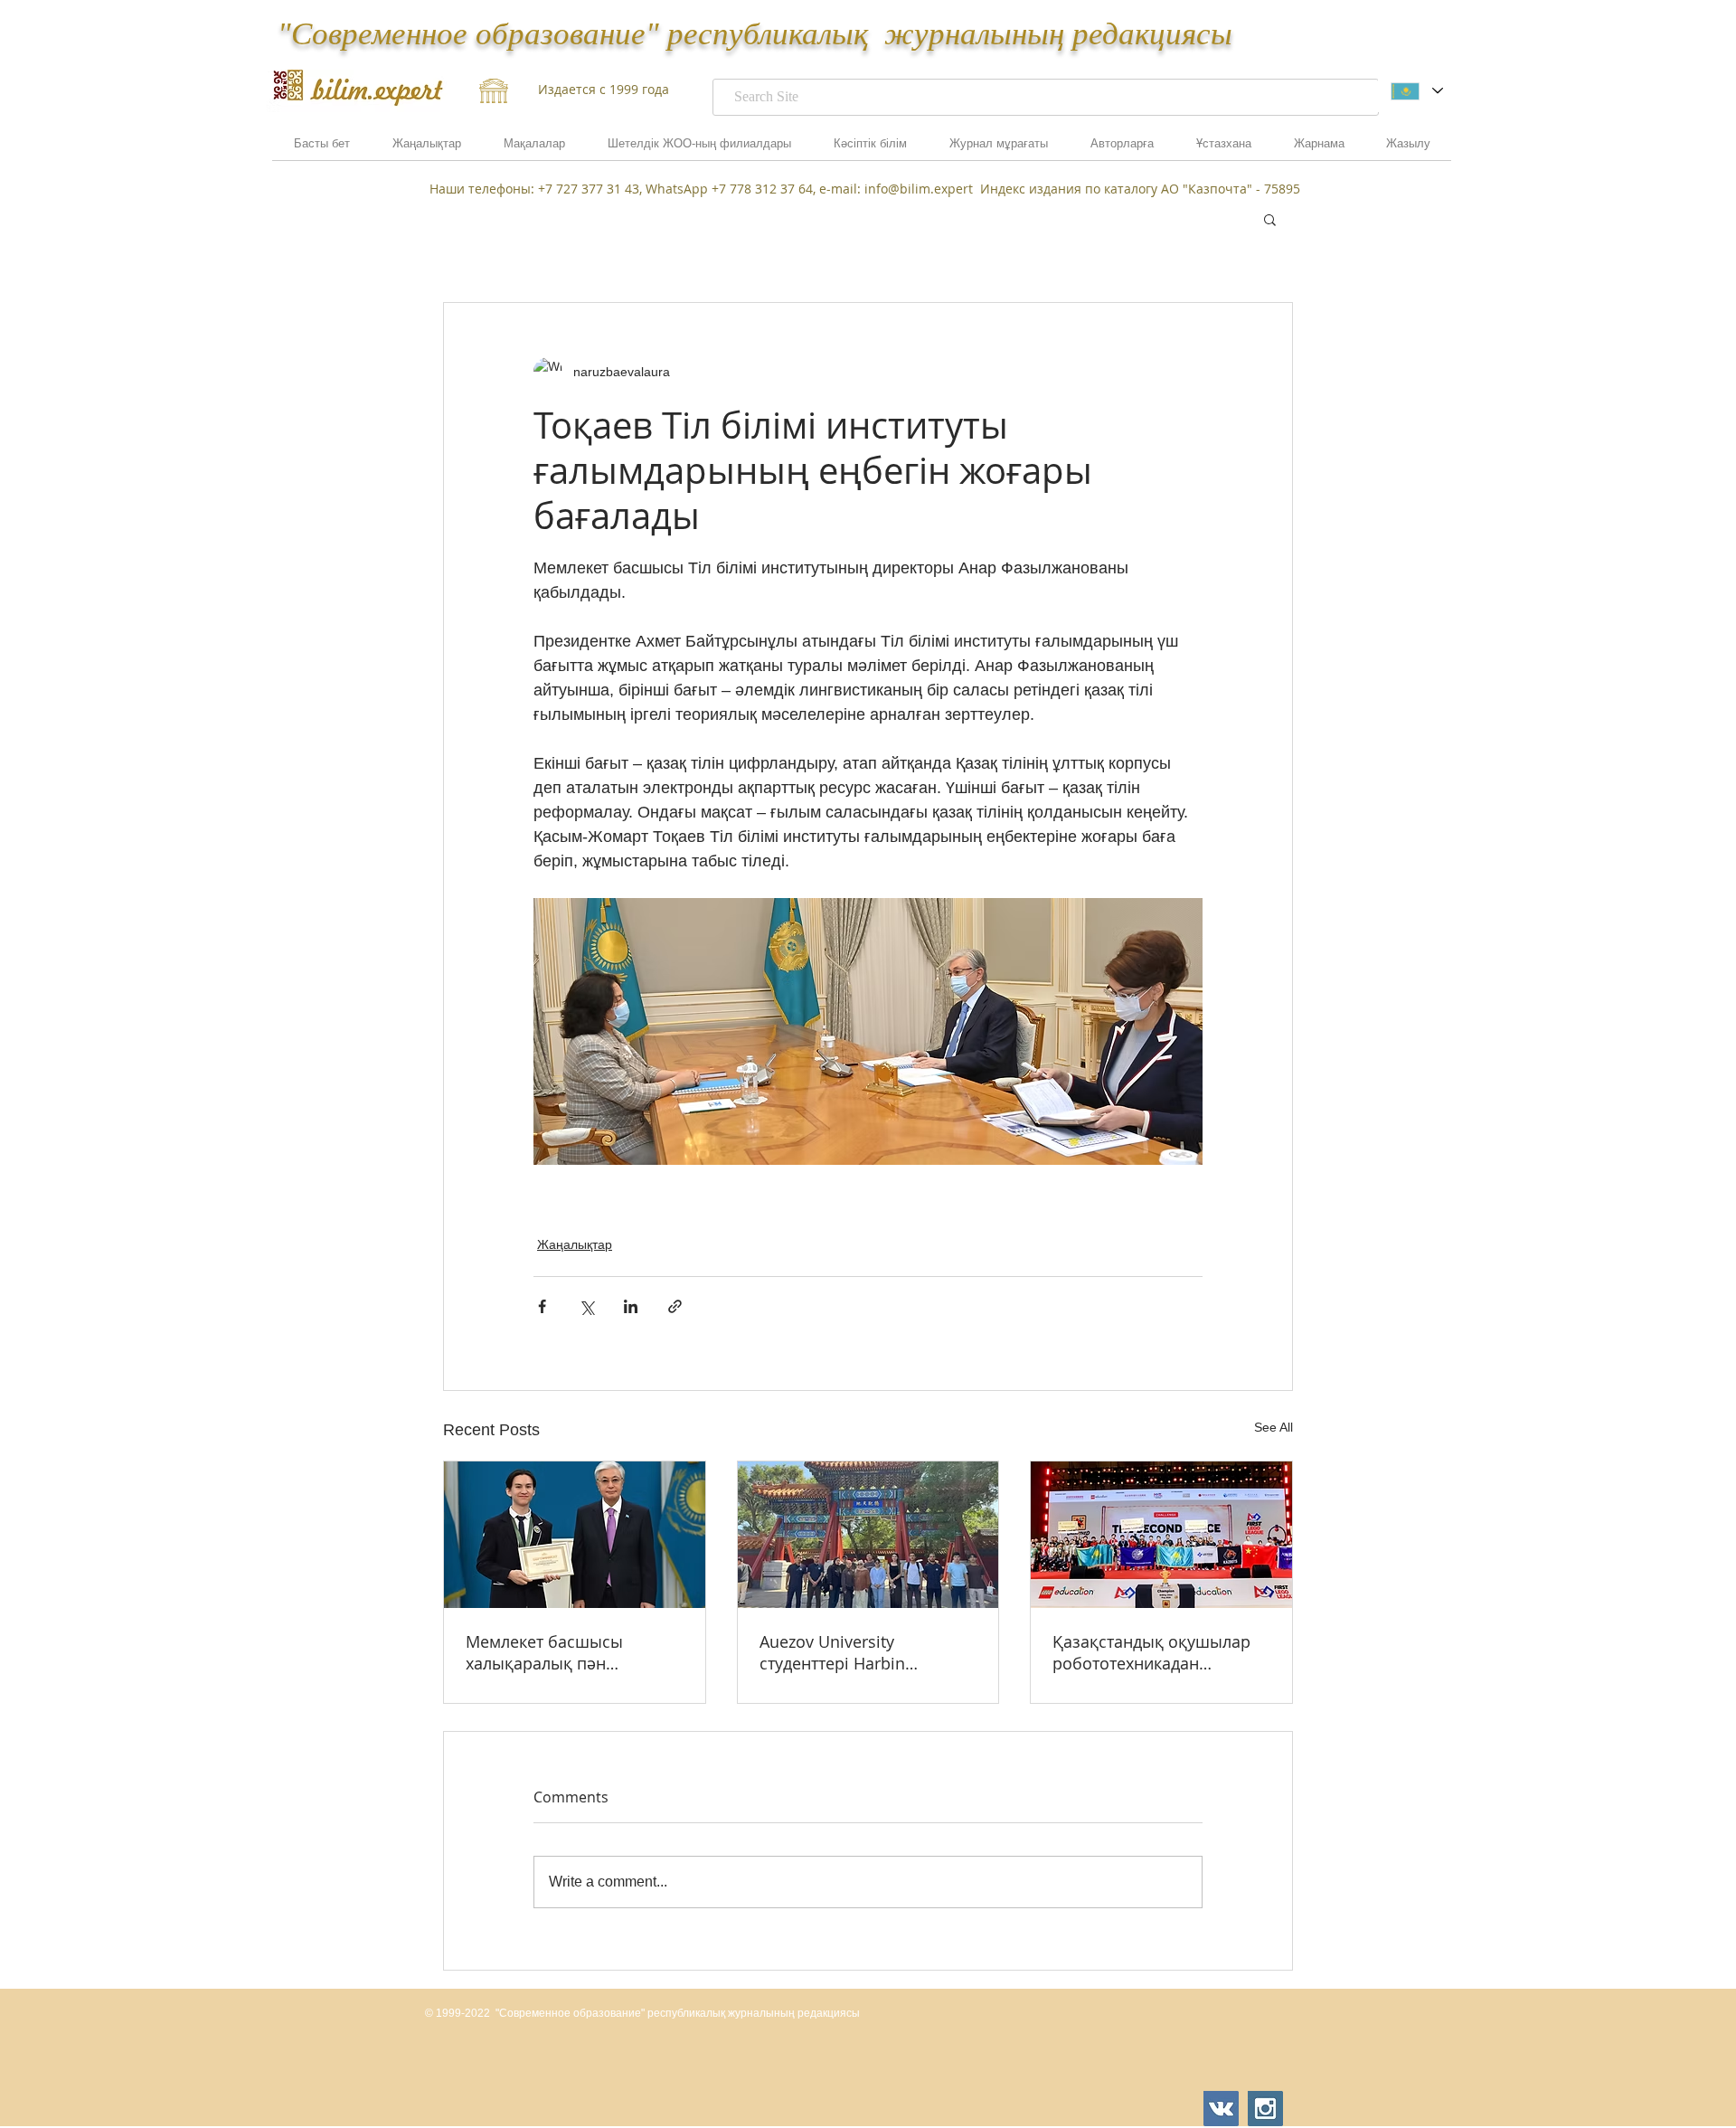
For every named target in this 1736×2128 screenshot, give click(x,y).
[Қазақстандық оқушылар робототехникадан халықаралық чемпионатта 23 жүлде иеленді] (1161, 1535)
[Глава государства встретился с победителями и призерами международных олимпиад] (575, 1535)
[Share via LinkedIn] (631, 1306)
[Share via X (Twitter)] (586, 1306)
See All (1274, 1427)
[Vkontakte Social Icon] (1221, 2109)
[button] (1319, 149)
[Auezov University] (868, 1535)
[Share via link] (675, 1306)
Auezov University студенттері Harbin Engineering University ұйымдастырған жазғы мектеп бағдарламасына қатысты (855, 1652)
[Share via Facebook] (542, 1306)
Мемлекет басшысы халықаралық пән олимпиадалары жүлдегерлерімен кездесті (568, 1652)
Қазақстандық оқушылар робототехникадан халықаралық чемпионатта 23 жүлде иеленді (1160, 1652)
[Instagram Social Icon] (1265, 2109)
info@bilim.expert (919, 189)
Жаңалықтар (575, 1244)
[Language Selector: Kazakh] (1416, 91)
